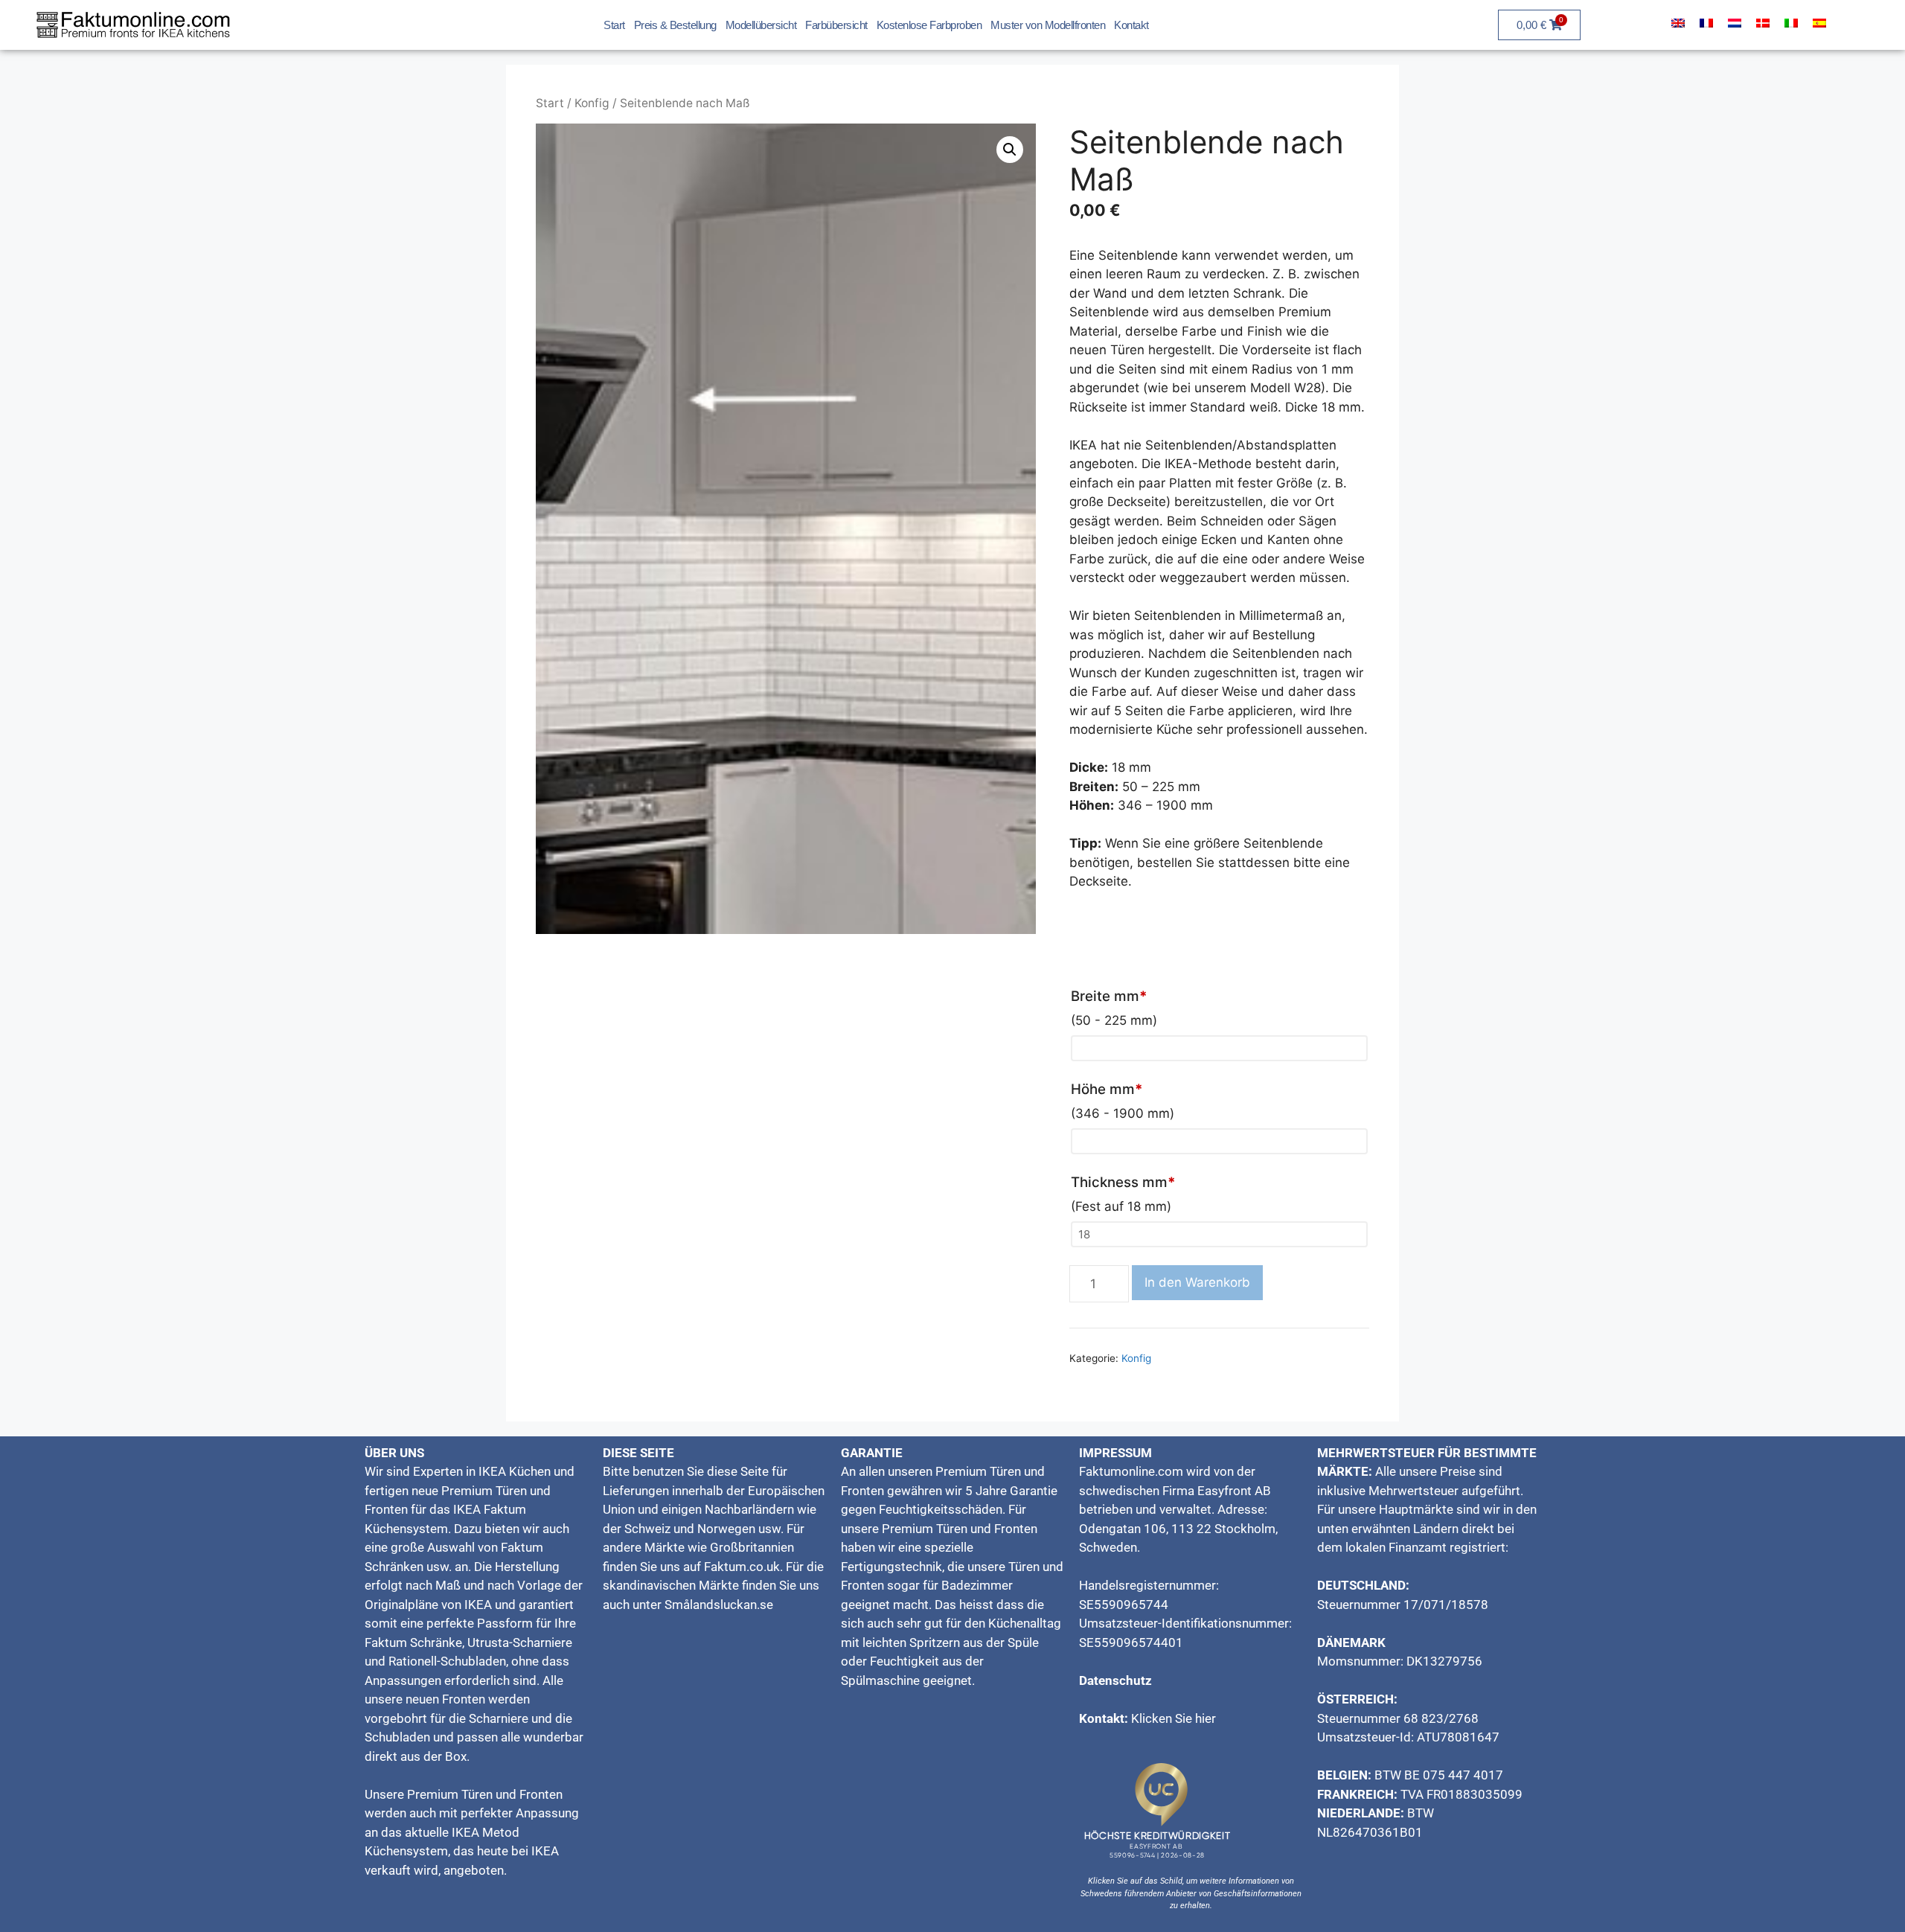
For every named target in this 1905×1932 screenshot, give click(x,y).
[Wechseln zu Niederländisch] (1735, 23)
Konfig (592, 103)
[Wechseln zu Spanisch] (1819, 23)
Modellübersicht (761, 25)
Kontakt (1131, 25)
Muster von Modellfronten (1048, 25)
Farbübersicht (836, 25)
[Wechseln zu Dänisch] (1763, 23)
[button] (1010, 150)
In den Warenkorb (1197, 1282)
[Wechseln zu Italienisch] (1791, 23)
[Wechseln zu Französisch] (1706, 23)
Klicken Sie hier (1174, 1718)
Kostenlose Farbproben (929, 25)
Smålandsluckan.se (719, 1605)
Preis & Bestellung (675, 25)
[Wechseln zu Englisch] (1678, 23)
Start (614, 25)
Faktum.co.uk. (743, 1567)
